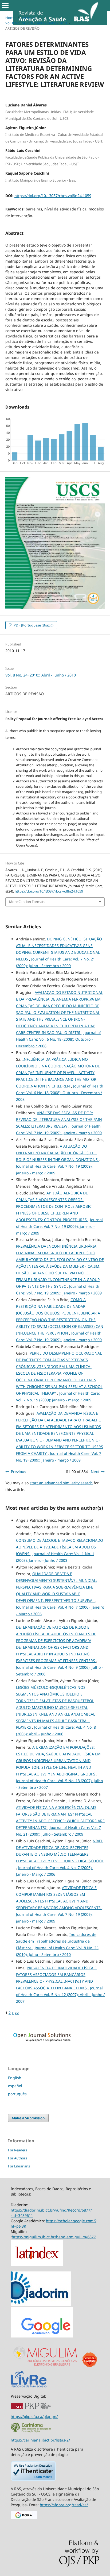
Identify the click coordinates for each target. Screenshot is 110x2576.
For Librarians (19, 2166)
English (15, 2078)
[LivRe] (29, 2387)
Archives (28, 18)
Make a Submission (28, 2118)
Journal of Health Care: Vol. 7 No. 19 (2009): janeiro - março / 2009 (59, 1226)
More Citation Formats (27, 902)
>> (17, 2013)
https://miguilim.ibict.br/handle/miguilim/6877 (54, 2237)
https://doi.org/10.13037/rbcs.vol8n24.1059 (53, 196)
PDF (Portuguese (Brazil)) (33, 625)
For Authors (17, 2158)
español (15, 2086)
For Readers (17, 2150)
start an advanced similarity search (61, 1483)
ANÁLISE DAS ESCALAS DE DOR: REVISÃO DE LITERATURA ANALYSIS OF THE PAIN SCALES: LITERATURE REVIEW (59, 1119)
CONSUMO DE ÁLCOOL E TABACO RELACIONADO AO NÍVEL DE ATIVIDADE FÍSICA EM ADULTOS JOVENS (60, 1547)
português (17, 2094)
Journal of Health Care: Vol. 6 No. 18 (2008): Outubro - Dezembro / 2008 (58, 1039)
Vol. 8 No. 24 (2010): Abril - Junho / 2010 (36, 23)
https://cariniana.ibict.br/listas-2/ (40, 2440)
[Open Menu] (5, 5)
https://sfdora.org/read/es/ (64, 2505)
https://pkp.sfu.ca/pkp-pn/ (34, 2417)
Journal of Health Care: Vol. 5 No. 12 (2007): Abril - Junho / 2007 (60, 1995)
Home (10, 18)
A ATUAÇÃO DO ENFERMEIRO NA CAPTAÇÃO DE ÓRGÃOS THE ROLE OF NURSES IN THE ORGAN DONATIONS (57, 1153)
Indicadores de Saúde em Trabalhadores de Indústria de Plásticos (56, 1941)
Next (95, 1472)
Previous (19, 1472)
